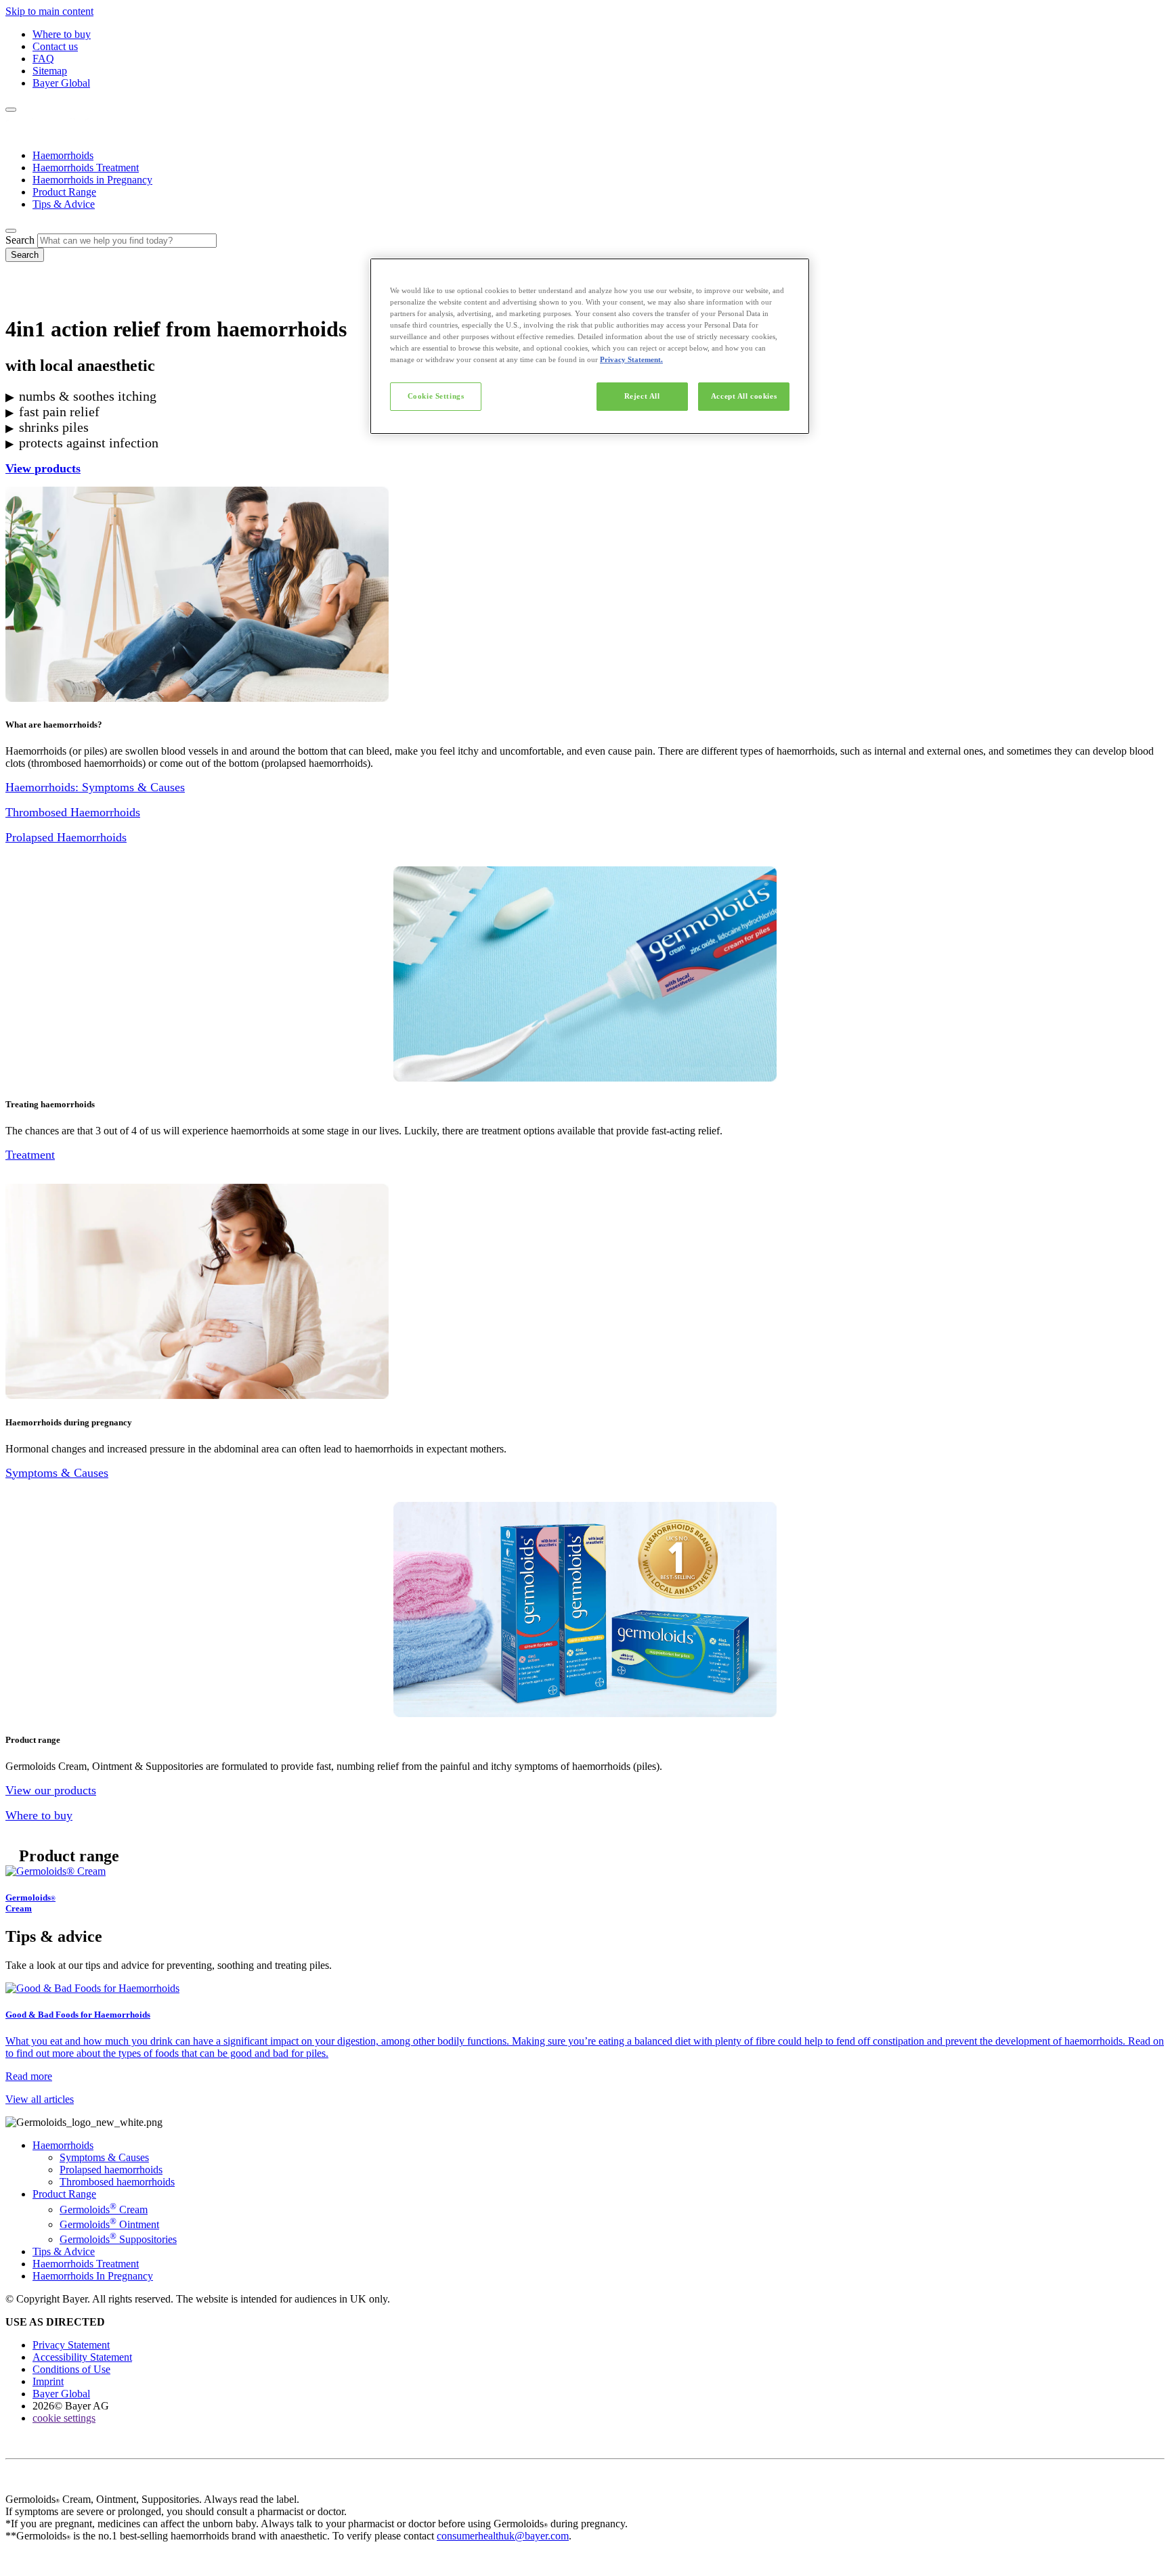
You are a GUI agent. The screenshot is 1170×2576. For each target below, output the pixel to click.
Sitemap (50, 71)
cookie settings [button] (64, 2418)
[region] (590, 346)
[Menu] (11, 110)
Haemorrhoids (63, 155)
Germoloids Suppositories (118, 2239)
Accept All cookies (744, 396)
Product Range (64, 192)
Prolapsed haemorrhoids (111, 2170)
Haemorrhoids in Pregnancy (92, 180)
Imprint (48, 2381)
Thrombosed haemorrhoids (117, 2182)
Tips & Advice (64, 204)
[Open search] (11, 231)
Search (20, 240)
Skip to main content (49, 11)
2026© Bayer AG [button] (71, 2406)
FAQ (43, 59)
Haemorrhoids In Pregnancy (93, 2276)
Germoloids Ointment (109, 2224)
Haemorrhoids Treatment (86, 168)
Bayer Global (61, 83)
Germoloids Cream (104, 2209)
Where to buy (62, 34)
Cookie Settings (436, 396)
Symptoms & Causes (104, 2157)
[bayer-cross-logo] (24, 296)
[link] (585, 1890)
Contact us (55, 46)
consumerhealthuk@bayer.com (503, 2536)
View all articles (40, 2099)
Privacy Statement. (631, 359)
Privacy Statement (71, 2345)
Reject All (642, 396)
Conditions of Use (71, 2369)
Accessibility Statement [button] (82, 2357)
